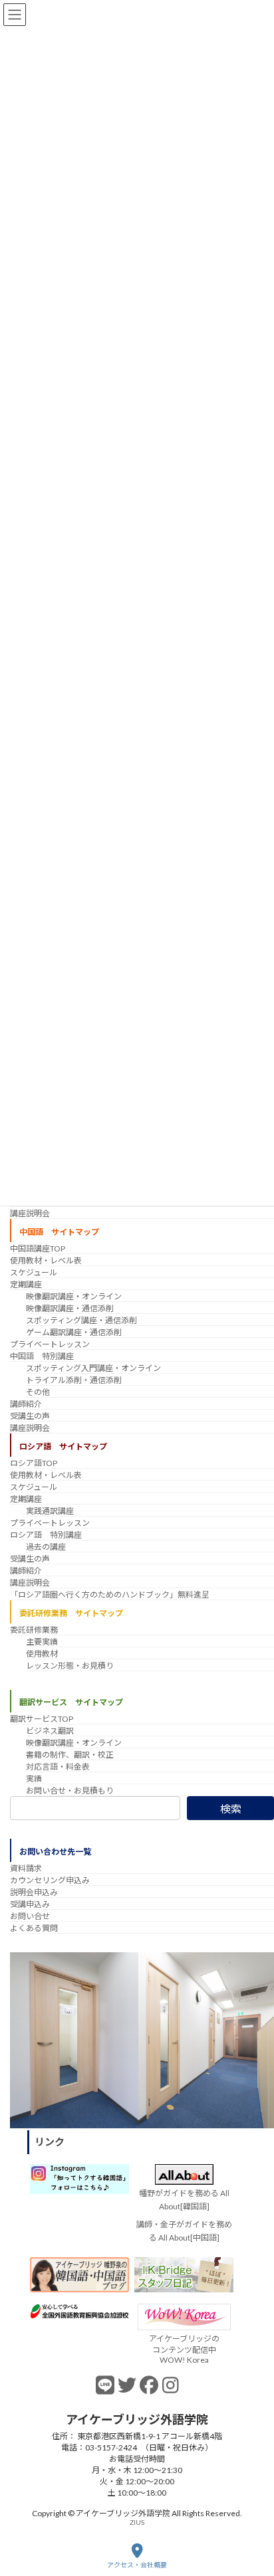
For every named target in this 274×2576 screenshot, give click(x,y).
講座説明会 (30, 1213)
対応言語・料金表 (58, 1767)
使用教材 (42, 1653)
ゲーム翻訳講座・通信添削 (74, 1332)
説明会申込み (34, 1892)
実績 (34, 1779)
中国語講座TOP (38, 1248)
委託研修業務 (34, 1629)
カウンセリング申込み (50, 1880)
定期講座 (26, 1284)
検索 (231, 1808)
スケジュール (34, 1272)
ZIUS (137, 2522)
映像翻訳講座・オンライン (74, 1296)
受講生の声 (30, 1416)
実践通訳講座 (50, 1511)
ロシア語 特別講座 (46, 1535)
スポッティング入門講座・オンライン (93, 1368)
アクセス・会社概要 (137, 2565)
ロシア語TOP (34, 1463)
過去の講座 (46, 1547)
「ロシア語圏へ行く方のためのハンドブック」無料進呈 (110, 1595)
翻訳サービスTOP (42, 1719)
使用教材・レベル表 (46, 1260)
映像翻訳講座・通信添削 (70, 1308)
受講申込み (30, 1904)
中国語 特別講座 (42, 1356)
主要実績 (42, 1641)
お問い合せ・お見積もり (70, 1791)
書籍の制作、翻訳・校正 (70, 1755)
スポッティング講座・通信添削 (81, 1320)
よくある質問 (34, 1928)
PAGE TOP (253, 2514)
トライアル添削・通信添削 (74, 1380)
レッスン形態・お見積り (70, 1665)
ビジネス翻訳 (50, 1731)
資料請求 (26, 1868)
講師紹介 (26, 1404)
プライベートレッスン (50, 1344)
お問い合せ (30, 1916)
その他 (38, 1392)
